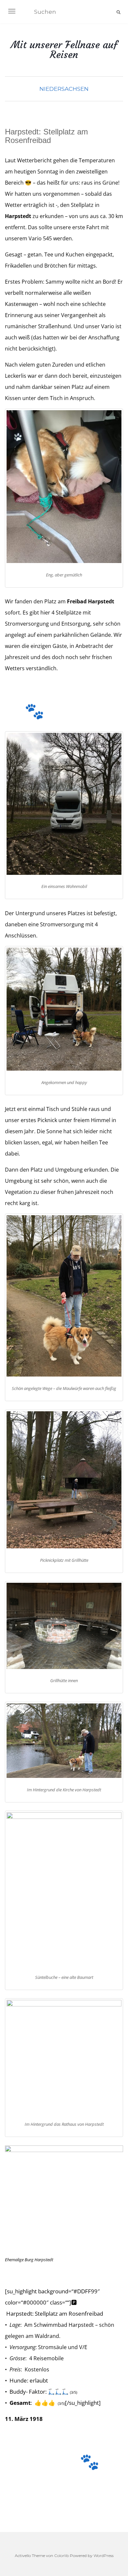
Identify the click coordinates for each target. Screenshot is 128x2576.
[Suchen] (118, 12)
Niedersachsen (64, 89)
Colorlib (62, 2556)
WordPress (104, 2556)
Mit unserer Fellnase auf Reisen (64, 50)
